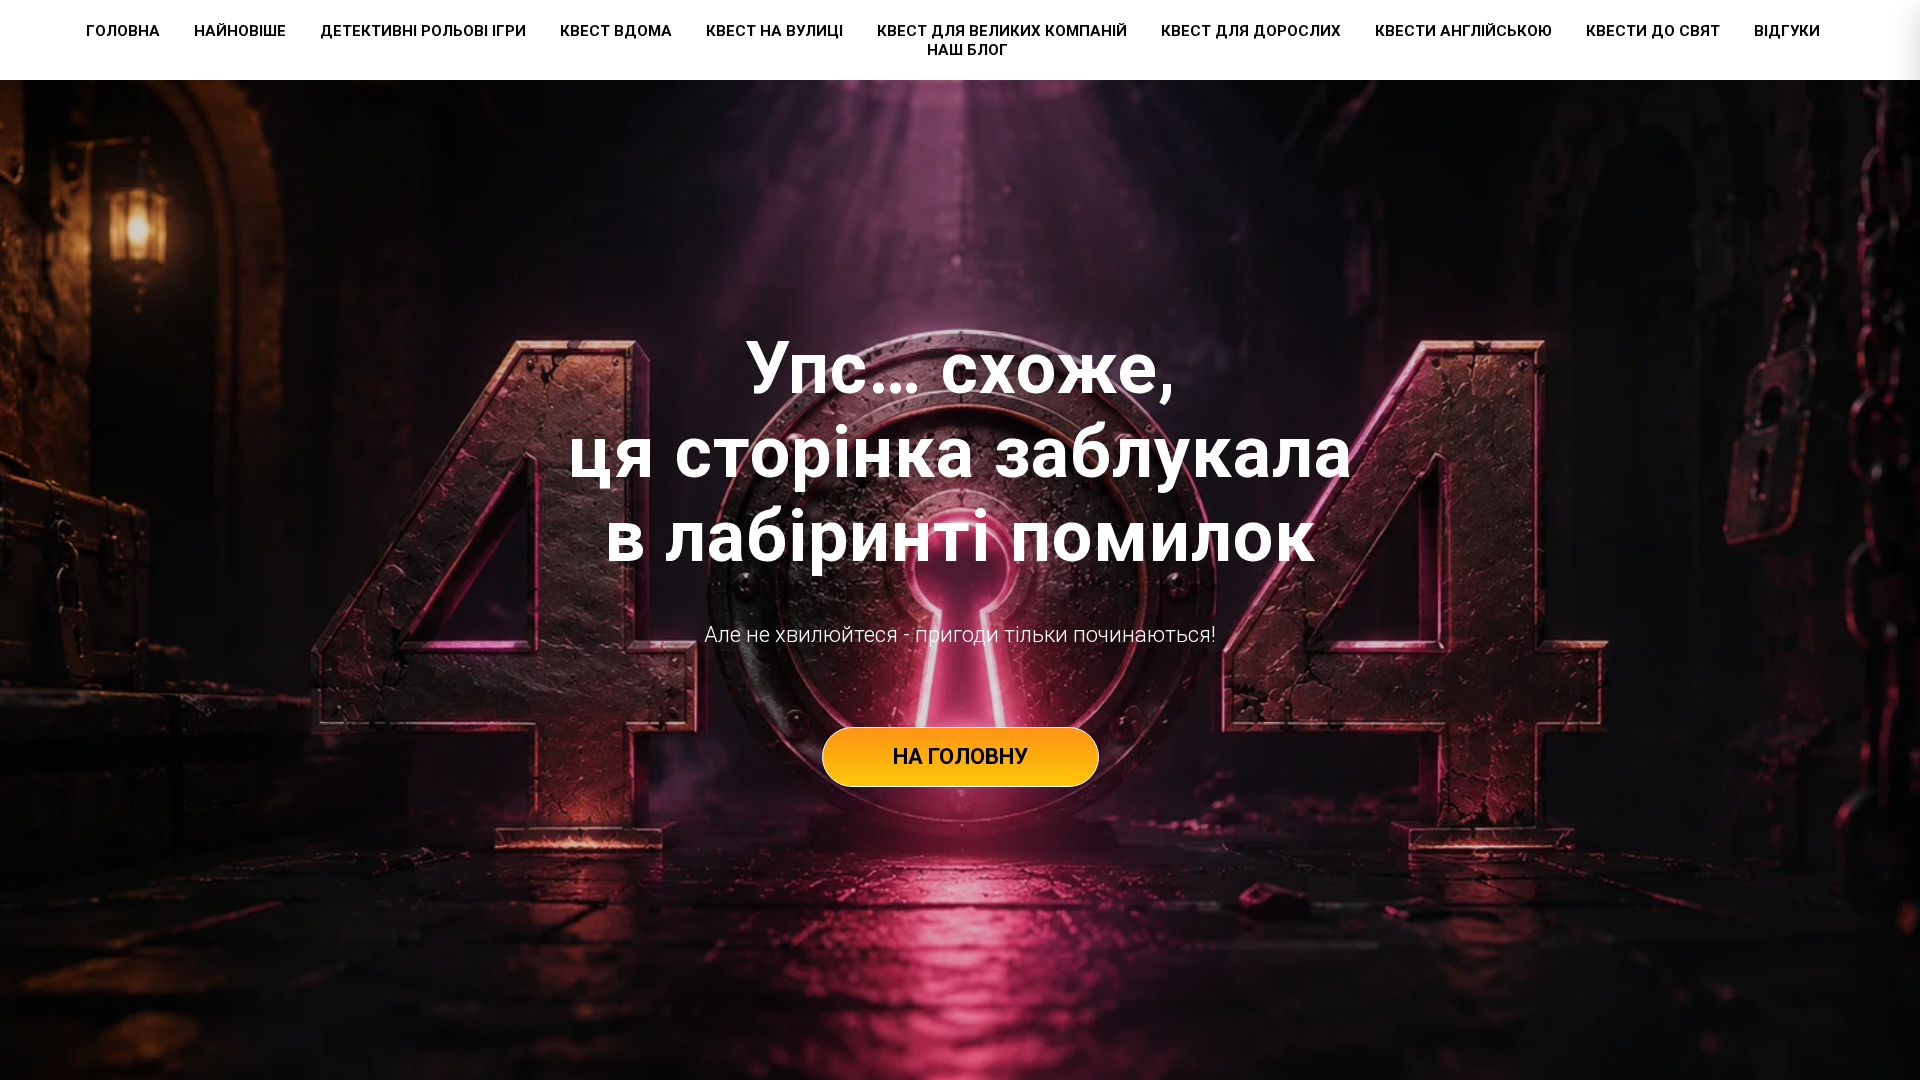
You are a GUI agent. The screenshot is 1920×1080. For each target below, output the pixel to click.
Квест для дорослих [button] (1251, 31)
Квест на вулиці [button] (774, 31)
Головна (123, 31)
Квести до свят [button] (1653, 31)
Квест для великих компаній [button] (1002, 31)
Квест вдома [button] (616, 31)
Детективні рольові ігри (423, 31)
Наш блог (967, 50)
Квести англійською (1463, 31)
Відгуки (1787, 31)
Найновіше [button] (240, 31)
